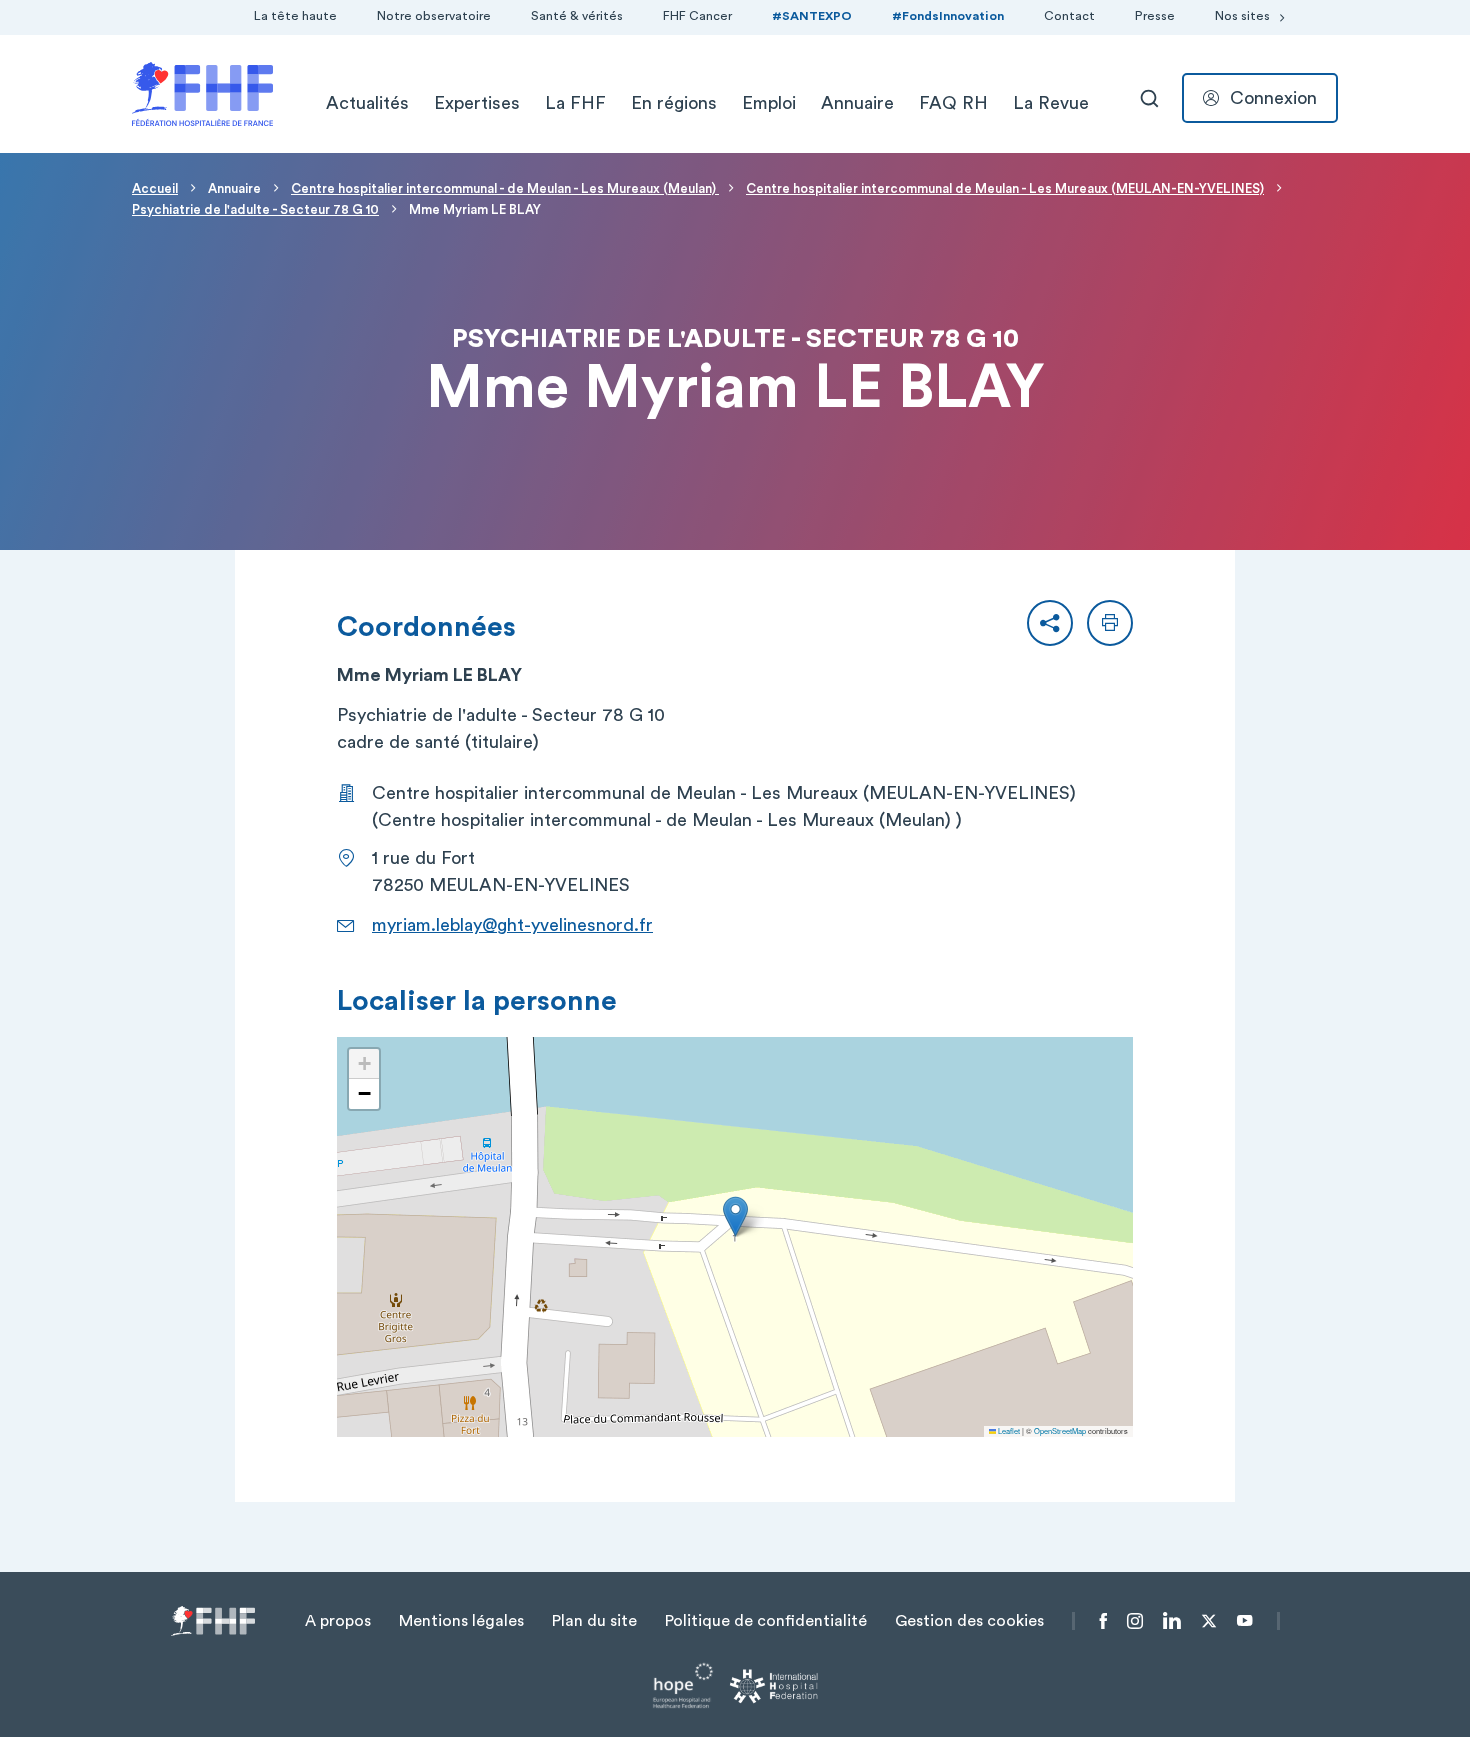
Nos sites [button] (1242, 16)
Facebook (1103, 1621)
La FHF (575, 103)
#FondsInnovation (948, 16)
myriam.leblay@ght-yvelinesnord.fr (512, 925)
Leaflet (1008, 1430)
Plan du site (594, 1621)
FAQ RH (953, 103)
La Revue (1051, 103)
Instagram (1135, 1621)
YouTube (1244, 1621)
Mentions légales (461, 1621)
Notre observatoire (434, 16)
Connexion (1273, 98)
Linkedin (1172, 1621)
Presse (1155, 16)
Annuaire (857, 103)
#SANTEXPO (812, 16)
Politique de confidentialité (766, 1621)
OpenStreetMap (1060, 1430)
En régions (674, 103)
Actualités (367, 103)
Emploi (769, 103)
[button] (1050, 623)
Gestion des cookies (969, 1621)
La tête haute (295, 16)
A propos (338, 1621)
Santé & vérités (577, 16)
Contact (1069, 16)
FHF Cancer (697, 16)
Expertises (477, 103)
